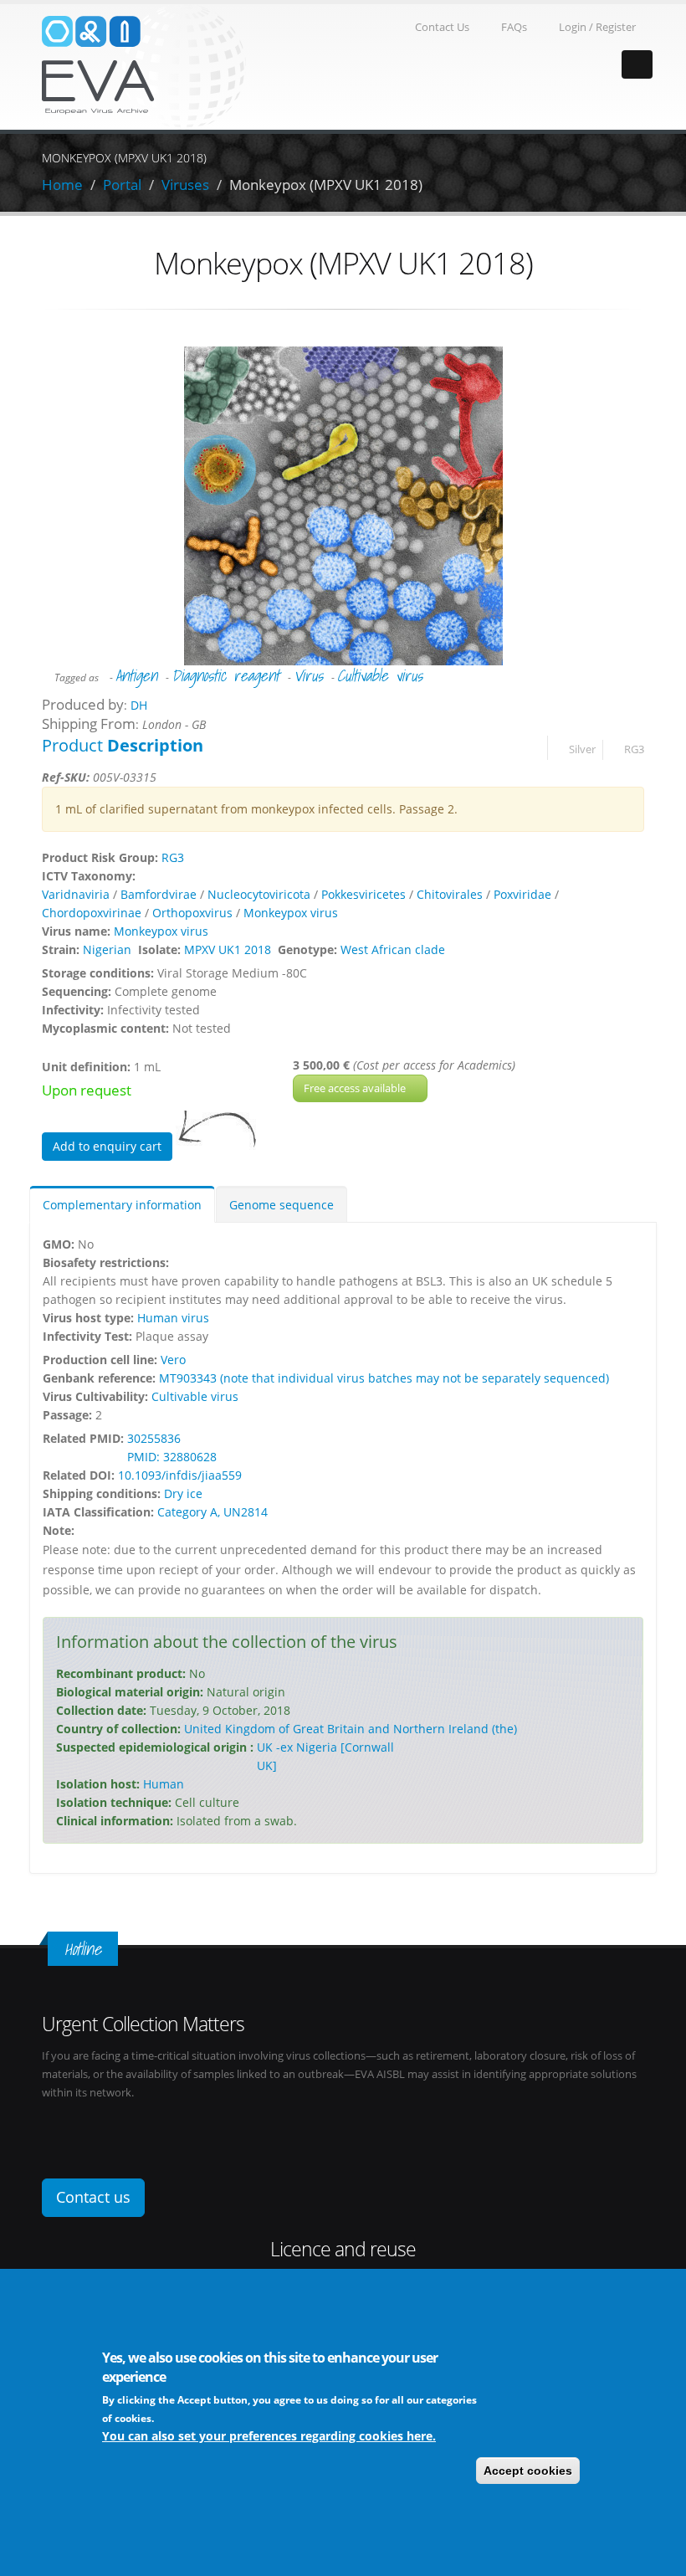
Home (62, 185)
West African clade (393, 949)
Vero (173, 1360)
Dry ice (183, 1493)
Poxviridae (522, 894)
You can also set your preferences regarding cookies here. (269, 2436)
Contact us (93, 2197)
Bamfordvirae (159, 894)
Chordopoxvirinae (92, 913)
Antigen (136, 675)
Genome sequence (282, 1205)
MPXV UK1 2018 (228, 949)
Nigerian (107, 949)
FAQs (514, 27)
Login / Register (597, 27)
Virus (308, 675)
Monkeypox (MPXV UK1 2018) (326, 185)
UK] (267, 1765)
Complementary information (122, 1205)
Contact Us (442, 27)
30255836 (154, 1438)
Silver (582, 749)
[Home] (144, 66)
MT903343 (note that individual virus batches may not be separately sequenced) (384, 1378)
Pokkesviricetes (363, 894)
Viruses (185, 185)
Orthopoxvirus (192, 913)
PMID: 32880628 (172, 1457)
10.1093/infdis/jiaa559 (180, 1475)
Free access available (356, 1088)
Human (164, 1784)
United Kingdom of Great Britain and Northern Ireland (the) (351, 1729)
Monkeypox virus (291, 913)
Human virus (173, 1318)
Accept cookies (528, 2471)
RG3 (634, 749)
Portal (122, 185)
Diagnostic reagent (225, 675)
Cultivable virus (380, 675)
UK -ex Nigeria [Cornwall (325, 1747)
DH (139, 705)
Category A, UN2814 (212, 1512)
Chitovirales (450, 894)
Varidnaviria (76, 894)
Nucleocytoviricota (259, 894)
